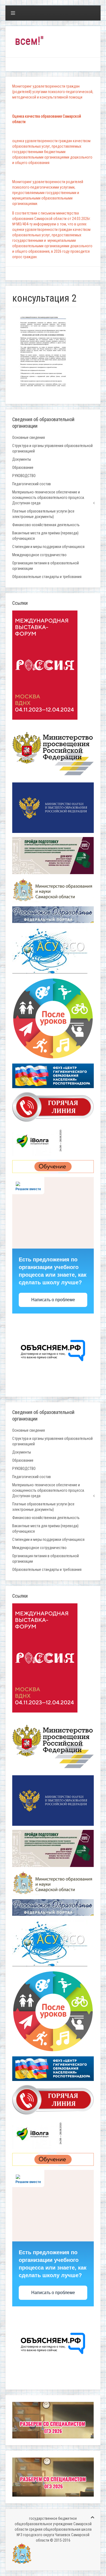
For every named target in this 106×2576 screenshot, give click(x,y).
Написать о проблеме (53, 1300)
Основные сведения (29, 437)
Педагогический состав (32, 484)
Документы (22, 459)
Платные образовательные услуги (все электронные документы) (43, 514)
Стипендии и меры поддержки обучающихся (48, 547)
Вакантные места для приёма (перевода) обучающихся (45, 536)
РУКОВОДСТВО (24, 476)
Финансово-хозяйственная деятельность (46, 525)
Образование (23, 467)
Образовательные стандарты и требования (47, 577)
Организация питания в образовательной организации (46, 566)
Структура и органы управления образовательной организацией (52, 448)
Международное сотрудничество (39, 555)
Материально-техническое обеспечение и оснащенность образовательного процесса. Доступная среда (49, 498)
